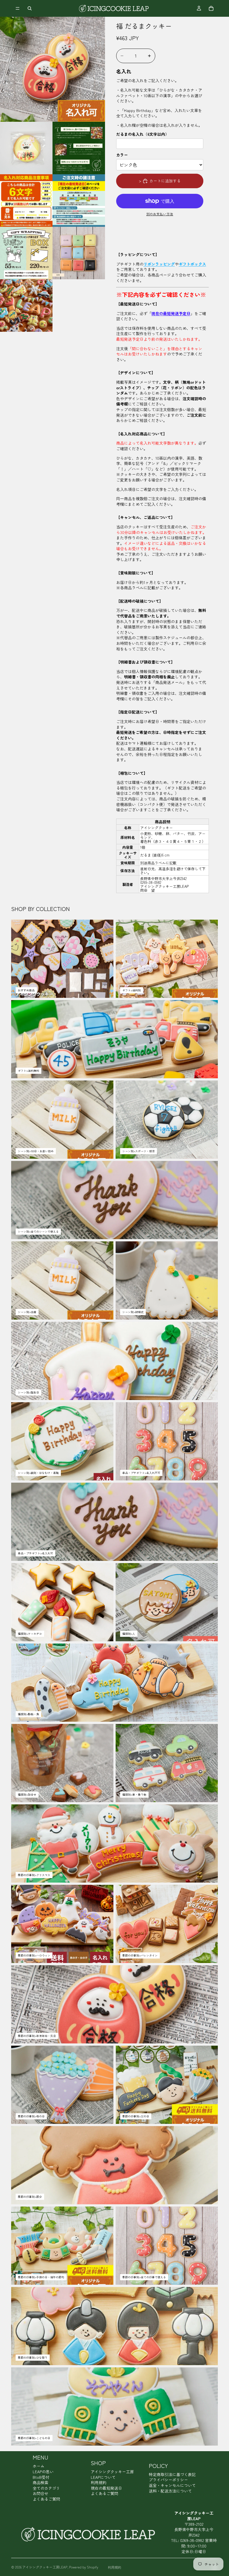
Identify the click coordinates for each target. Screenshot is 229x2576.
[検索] (30, 8)
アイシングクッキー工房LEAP (45, 2567)
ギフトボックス (192, 264)
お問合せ (40, 2493)
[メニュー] (18, 8)
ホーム (39, 2466)
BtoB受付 (41, 2477)
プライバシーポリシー (168, 2480)
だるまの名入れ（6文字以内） (143, 134)
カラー (122, 155)
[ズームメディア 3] (79, 148)
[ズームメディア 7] (79, 253)
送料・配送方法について (170, 2491)
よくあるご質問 (46, 2499)
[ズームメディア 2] (26, 148)
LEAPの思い (43, 2472)
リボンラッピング (159, 264)
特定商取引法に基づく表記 (172, 2474)
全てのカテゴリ (46, 2488)
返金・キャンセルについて (172, 2485)
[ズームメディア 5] (79, 201)
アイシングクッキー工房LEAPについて (112, 2474)
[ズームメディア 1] (53, 69)
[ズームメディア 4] (26, 201)
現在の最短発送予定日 (171, 313)
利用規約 (99, 2482)
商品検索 (40, 2482)
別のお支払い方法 (160, 214)
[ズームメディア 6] (26, 253)
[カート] (211, 8)
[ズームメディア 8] (26, 306)
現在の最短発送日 (106, 2488)
